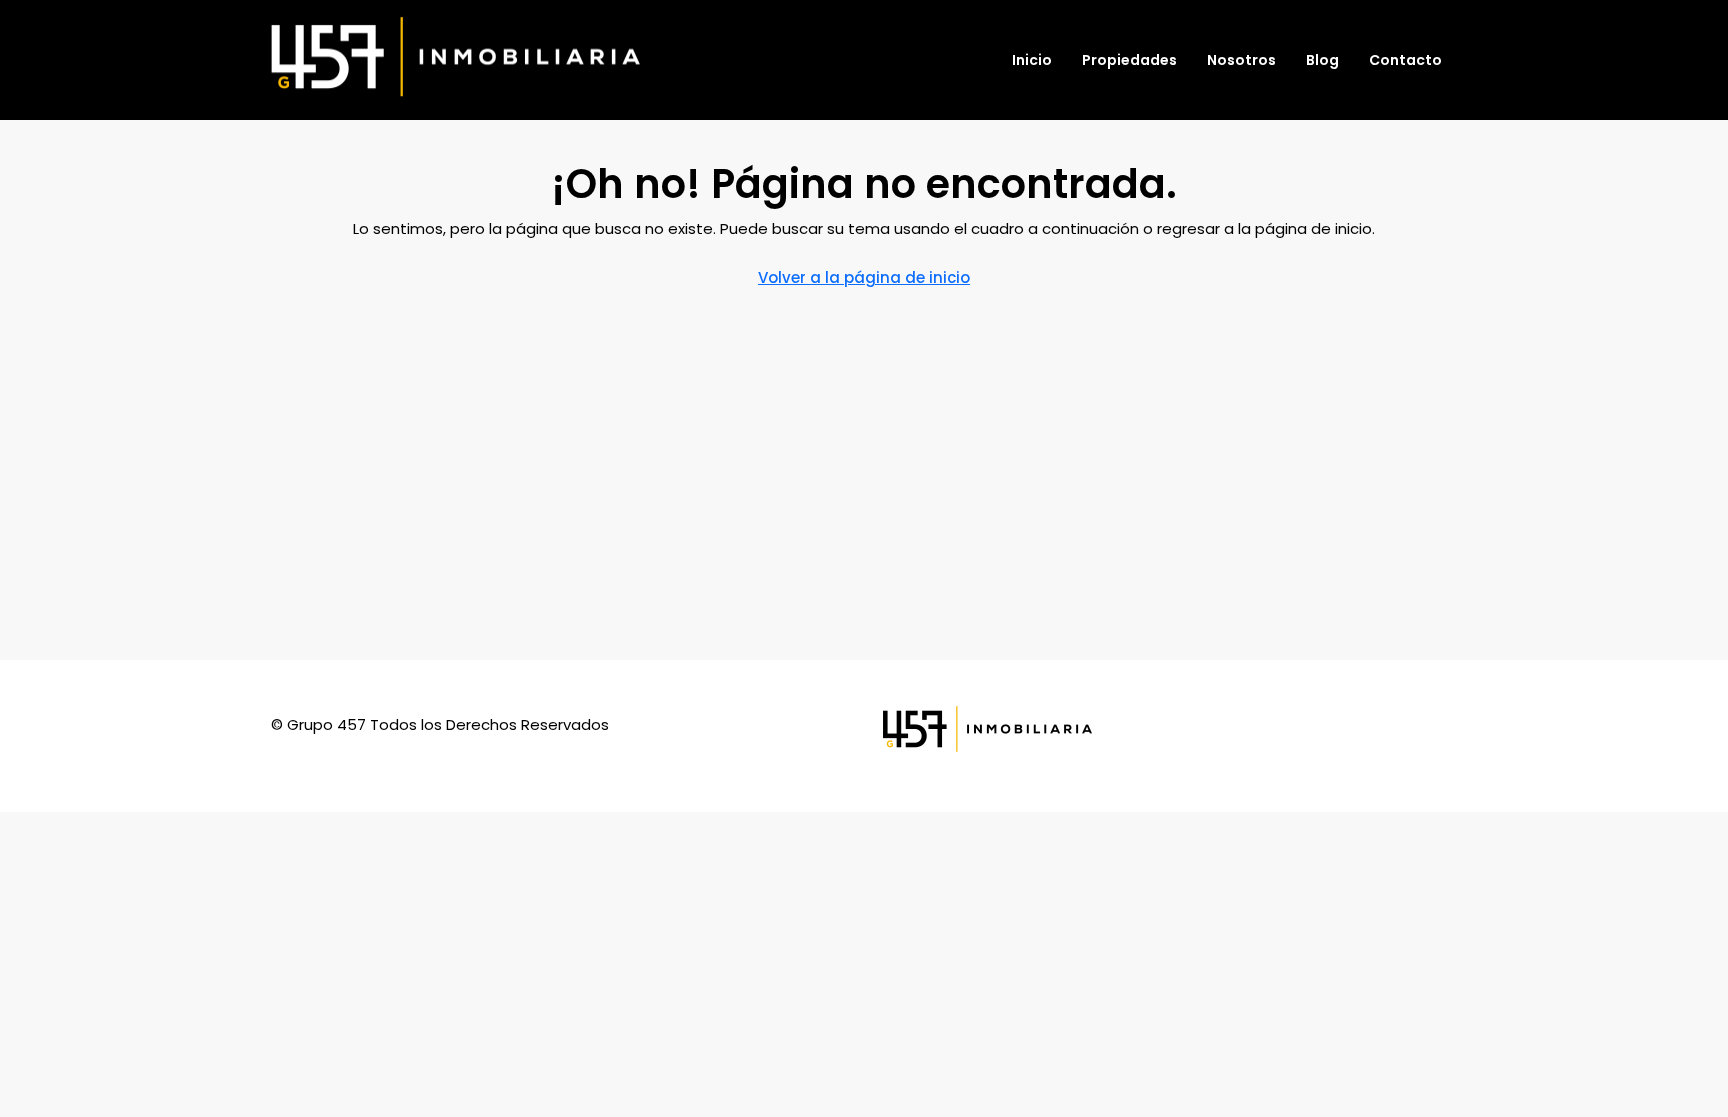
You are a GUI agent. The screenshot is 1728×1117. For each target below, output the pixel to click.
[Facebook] (1403, 736)
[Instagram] (1439, 736)
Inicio (1032, 60)
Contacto (1405, 60)
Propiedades (1129, 60)
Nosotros (1241, 60)
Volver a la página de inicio (864, 277)
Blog (1322, 60)
